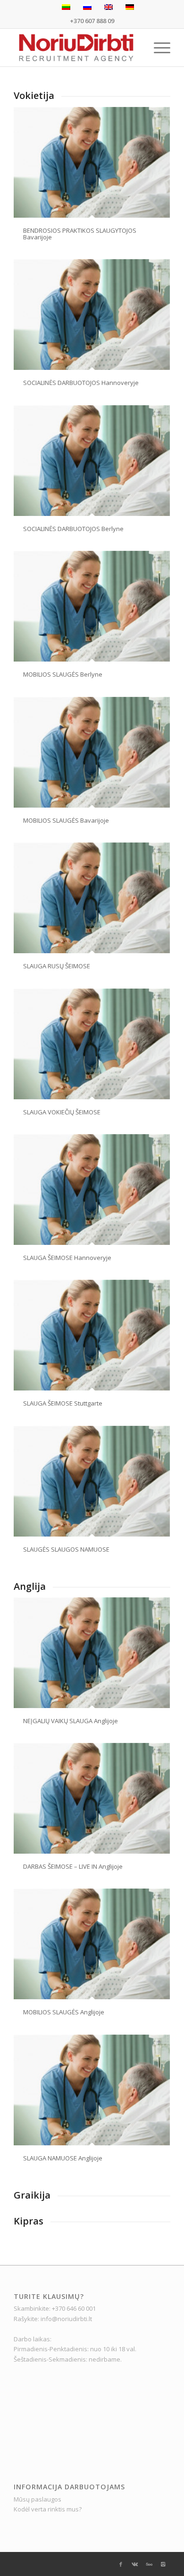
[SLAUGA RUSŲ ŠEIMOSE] (92, 898)
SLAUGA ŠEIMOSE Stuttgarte (63, 1403)
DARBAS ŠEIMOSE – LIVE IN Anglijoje (73, 1866)
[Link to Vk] (135, 2564)
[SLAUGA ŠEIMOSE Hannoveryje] (92, 1190)
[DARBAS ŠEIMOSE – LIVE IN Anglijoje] (92, 1798)
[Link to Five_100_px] (149, 2564)
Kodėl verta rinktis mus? (48, 2509)
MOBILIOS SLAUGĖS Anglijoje (64, 2012)
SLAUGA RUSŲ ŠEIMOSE (57, 966)
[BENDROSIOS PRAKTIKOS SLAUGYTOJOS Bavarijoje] (92, 162)
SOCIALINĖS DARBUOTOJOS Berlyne (73, 529)
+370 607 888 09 (92, 21)
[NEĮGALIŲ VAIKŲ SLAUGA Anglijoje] (92, 1653)
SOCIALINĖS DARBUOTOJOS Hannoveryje (81, 383)
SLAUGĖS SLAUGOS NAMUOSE (66, 1549)
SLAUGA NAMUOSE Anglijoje (63, 2158)
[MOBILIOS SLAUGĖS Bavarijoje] (92, 752)
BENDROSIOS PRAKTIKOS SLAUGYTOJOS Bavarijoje (80, 234)
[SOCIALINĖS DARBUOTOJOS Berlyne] (92, 461)
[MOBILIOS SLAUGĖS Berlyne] (92, 606)
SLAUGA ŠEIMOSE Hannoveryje (67, 1258)
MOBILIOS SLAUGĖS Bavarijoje (66, 820)
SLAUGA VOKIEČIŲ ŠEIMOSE (62, 1112)
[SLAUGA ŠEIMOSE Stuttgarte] (92, 1335)
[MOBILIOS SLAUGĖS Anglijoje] (92, 1944)
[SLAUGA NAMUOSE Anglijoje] (92, 2090)
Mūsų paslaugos (38, 2499)
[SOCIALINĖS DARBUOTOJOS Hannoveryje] (92, 315)
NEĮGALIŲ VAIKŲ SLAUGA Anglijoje (71, 1721)
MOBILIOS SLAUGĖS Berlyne (63, 674)
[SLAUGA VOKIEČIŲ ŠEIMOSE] (92, 1044)
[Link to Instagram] (163, 2564)
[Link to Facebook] (121, 2564)
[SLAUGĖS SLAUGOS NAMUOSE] (92, 1481)
